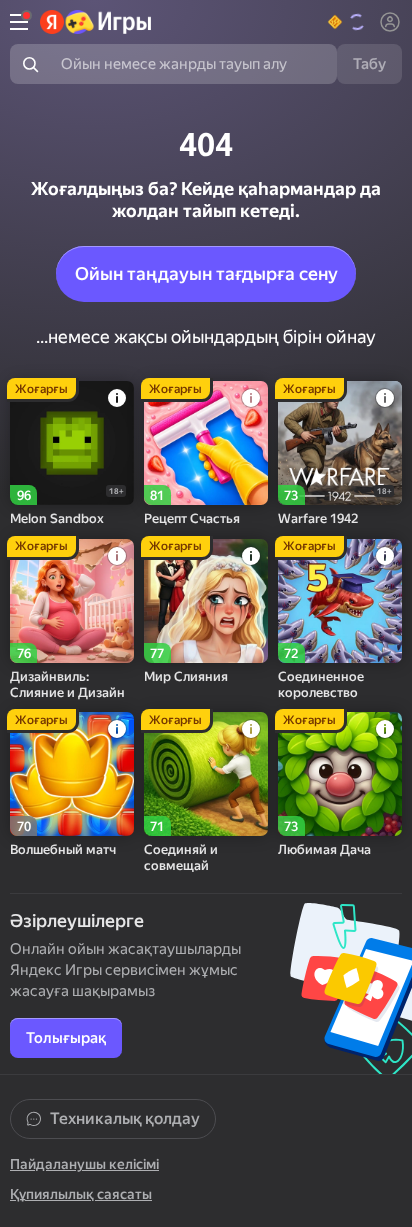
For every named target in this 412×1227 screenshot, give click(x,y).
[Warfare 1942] (340, 443)
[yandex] (96, 22)
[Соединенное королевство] (340, 601)
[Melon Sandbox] (72, 443)
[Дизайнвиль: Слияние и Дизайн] (72, 601)
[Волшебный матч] (72, 774)
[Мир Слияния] (206, 601)
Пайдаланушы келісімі (84, 1164)
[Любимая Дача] (340, 774)
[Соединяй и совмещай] (206, 774)
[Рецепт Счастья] (206, 443)
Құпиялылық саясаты (81, 1194)
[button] (347, 22)
